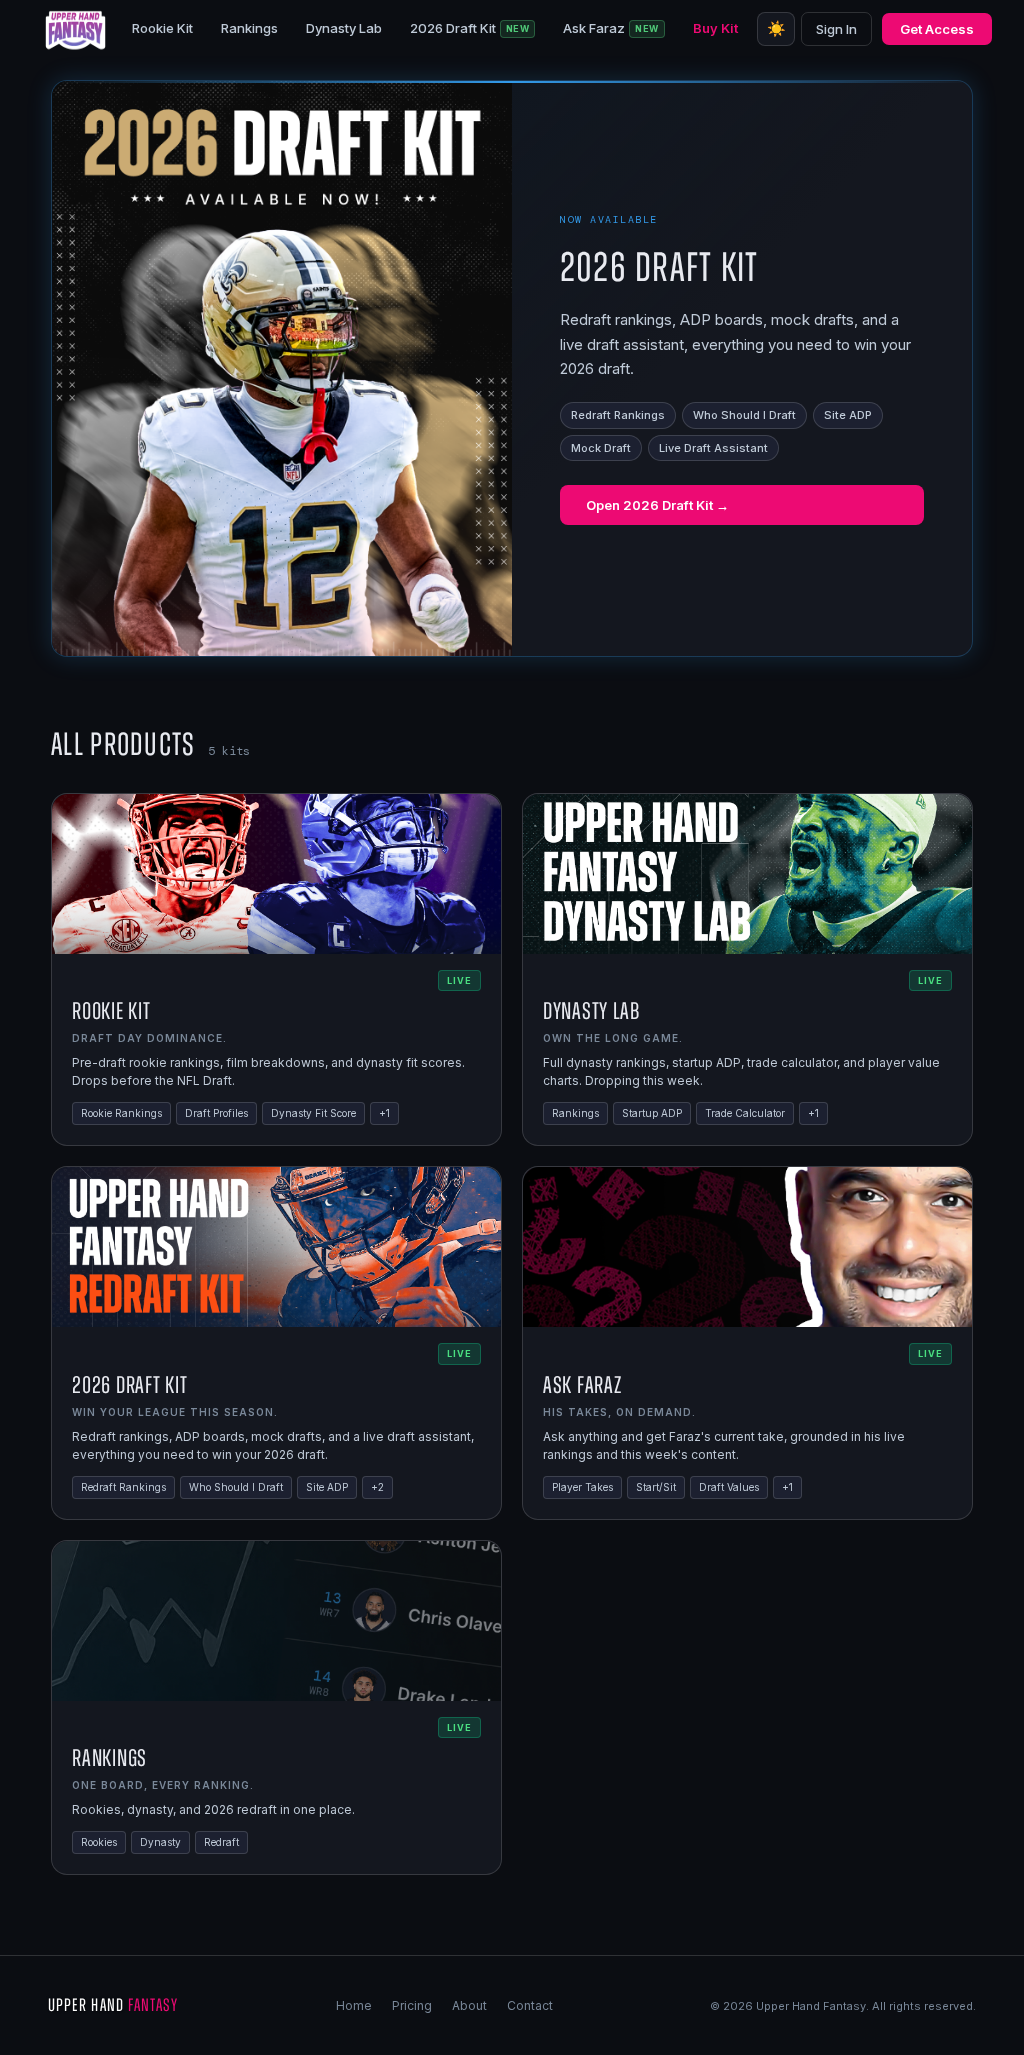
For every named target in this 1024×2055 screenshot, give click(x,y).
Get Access (937, 29)
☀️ (776, 28)
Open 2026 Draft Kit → (657, 505)
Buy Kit (715, 28)
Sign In (836, 29)
